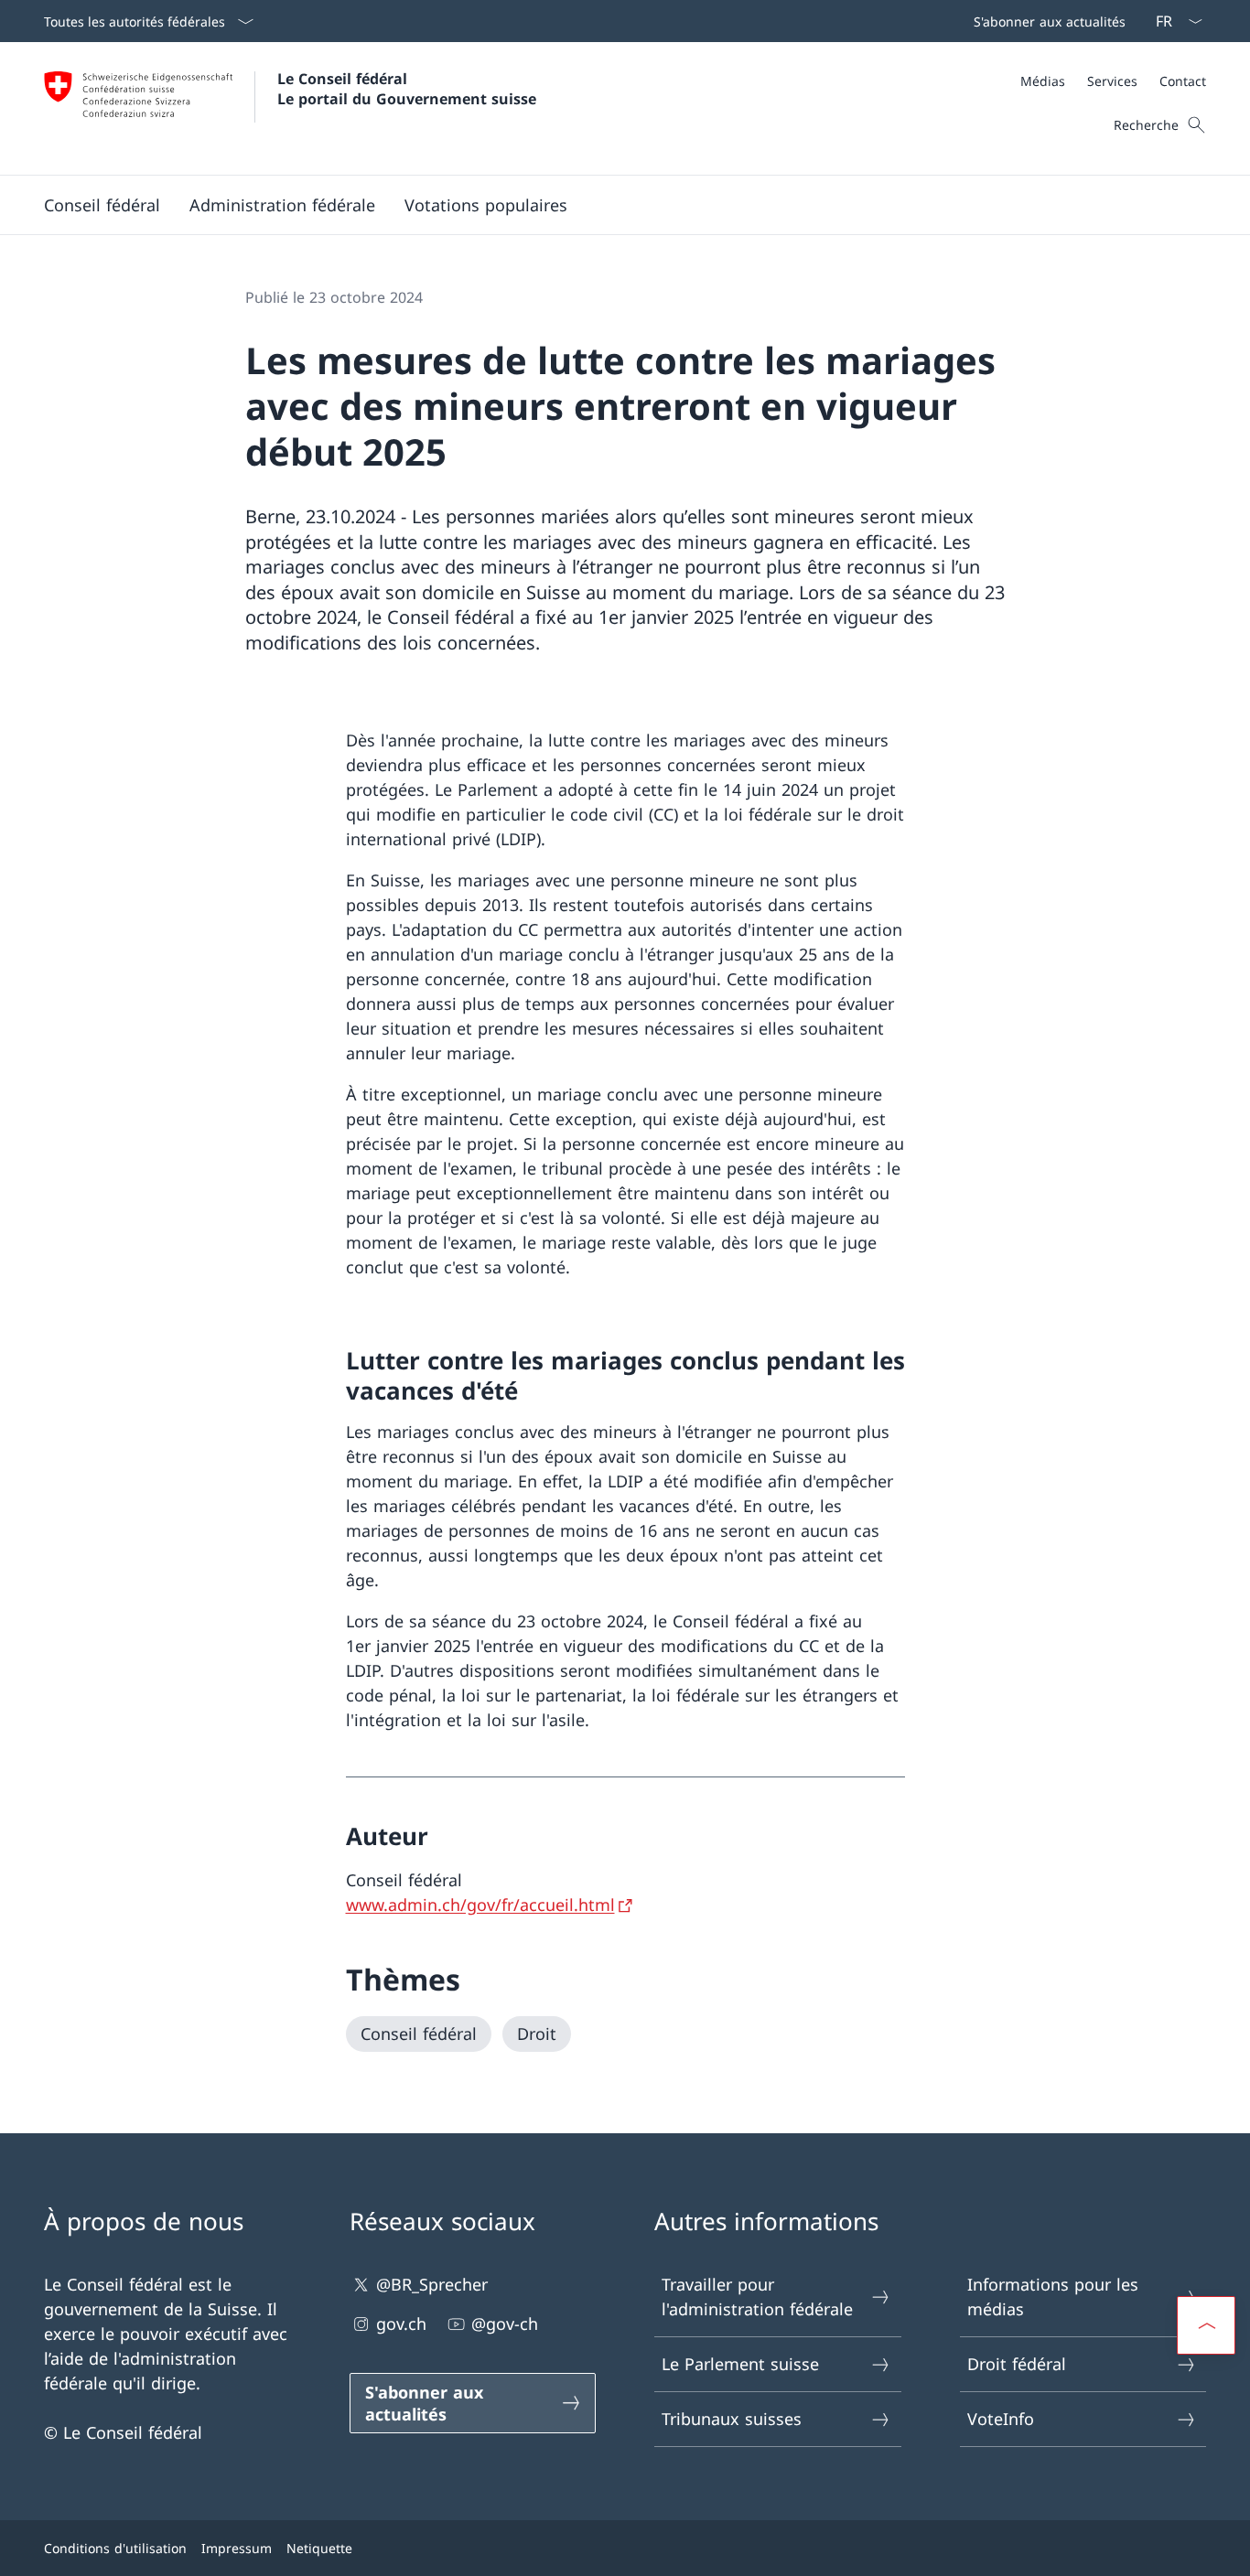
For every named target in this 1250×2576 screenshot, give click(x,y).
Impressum (237, 2548)
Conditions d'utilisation (115, 2548)
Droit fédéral (1017, 2364)
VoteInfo (1001, 2419)
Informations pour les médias (1053, 2297)
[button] (102, 205)
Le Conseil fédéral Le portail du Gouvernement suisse (407, 89)
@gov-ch (505, 2324)
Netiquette (319, 2548)
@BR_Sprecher (432, 2284)
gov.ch (401, 2324)
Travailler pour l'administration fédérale (757, 2297)
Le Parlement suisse (740, 2364)
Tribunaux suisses (732, 2419)
